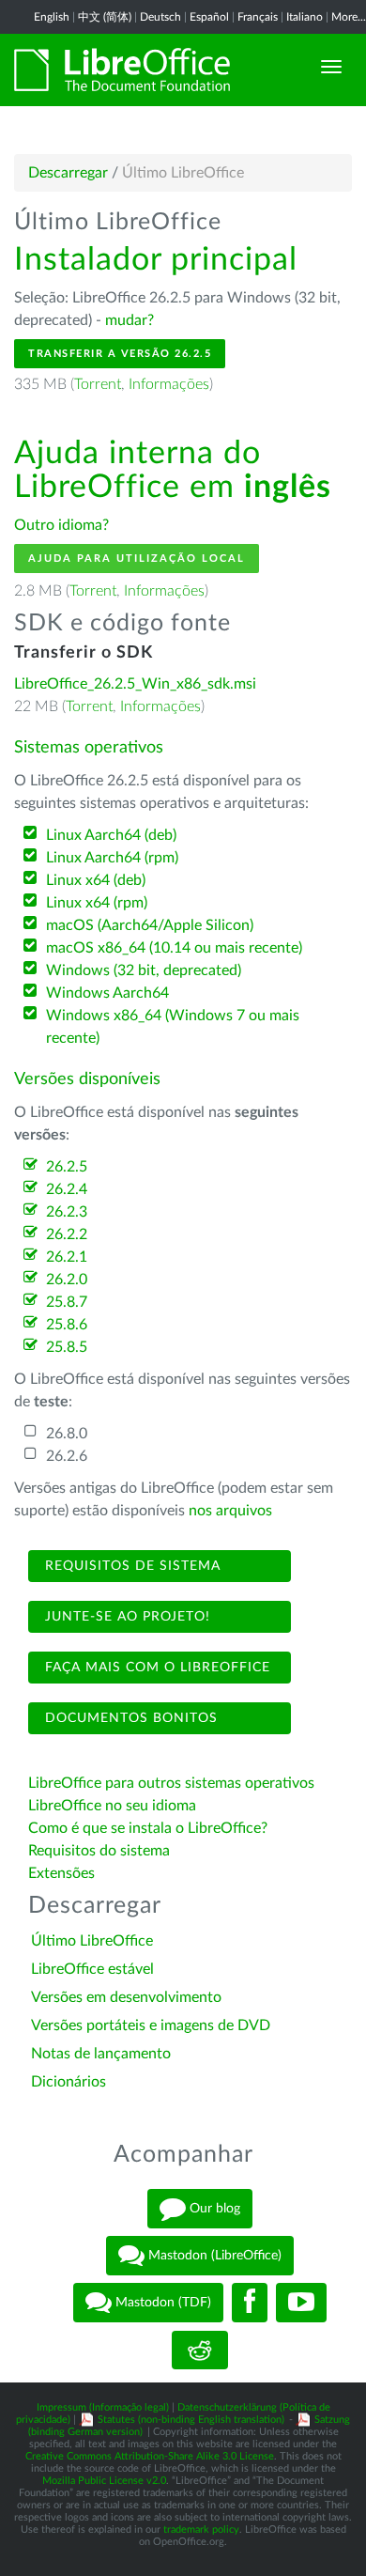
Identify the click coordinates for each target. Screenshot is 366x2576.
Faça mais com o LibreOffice (155, 1668)
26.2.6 (67, 1456)
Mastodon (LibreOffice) (213, 2256)
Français (258, 17)
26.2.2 (67, 1234)
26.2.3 (67, 1212)
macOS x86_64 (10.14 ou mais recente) (174, 948)
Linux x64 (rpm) (97, 903)
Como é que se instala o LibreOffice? (148, 1828)
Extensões (61, 1873)
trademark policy (201, 2529)
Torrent (98, 384)
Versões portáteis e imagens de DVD (151, 2025)
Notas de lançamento (101, 2054)
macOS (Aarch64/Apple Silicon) (150, 925)
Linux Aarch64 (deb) (111, 835)
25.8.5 (67, 1347)
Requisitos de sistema (130, 1566)
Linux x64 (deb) (96, 880)
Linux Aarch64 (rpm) (112, 858)
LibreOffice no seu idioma (112, 1806)
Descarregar (68, 173)
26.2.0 (67, 1280)
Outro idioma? (61, 525)
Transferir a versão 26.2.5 (120, 354)
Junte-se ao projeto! (125, 1617)
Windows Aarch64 (107, 993)
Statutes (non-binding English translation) (191, 2420)
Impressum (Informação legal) (103, 2407)
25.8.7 (67, 1302)
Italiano (305, 17)
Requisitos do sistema (101, 1851)
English (52, 17)
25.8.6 (67, 1325)
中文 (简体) (105, 17)
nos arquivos (230, 1511)
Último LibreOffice (92, 1941)
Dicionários (69, 2082)
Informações (169, 384)
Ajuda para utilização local (137, 559)
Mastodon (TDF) (161, 2303)
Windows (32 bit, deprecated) (144, 970)
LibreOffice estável (92, 1969)
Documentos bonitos (129, 1718)
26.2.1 (67, 1257)
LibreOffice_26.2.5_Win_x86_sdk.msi (135, 684)
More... (349, 17)
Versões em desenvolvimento (126, 1997)
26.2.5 (67, 1167)
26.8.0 (67, 1434)
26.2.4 (67, 1189)
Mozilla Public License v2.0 (104, 2481)
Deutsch (160, 17)
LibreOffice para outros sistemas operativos (171, 1783)
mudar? (130, 320)
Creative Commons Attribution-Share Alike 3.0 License (150, 2456)
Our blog (213, 2209)
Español (209, 17)
